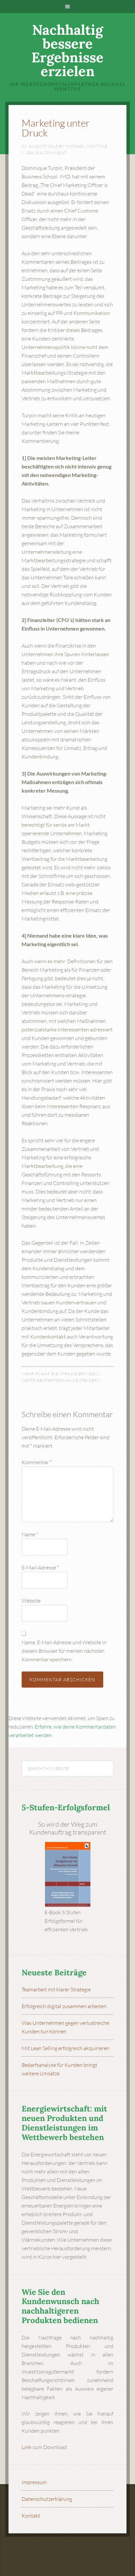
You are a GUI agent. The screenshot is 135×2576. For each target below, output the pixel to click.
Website (31, 1601)
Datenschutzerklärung (47, 2499)
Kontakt (31, 2516)
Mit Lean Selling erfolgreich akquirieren (66, 2048)
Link (26, 2447)
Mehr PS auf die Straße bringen (60, 1374)
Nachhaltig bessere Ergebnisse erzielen (67, 51)
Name (30, 1534)
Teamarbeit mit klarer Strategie (56, 1989)
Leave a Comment (46, 153)
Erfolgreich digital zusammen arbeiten (64, 2006)
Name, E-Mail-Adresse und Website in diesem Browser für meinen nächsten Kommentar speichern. (64, 1651)
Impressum (34, 2482)
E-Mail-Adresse (40, 1568)
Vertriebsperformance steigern (61, 1380)
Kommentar (37, 1462)
